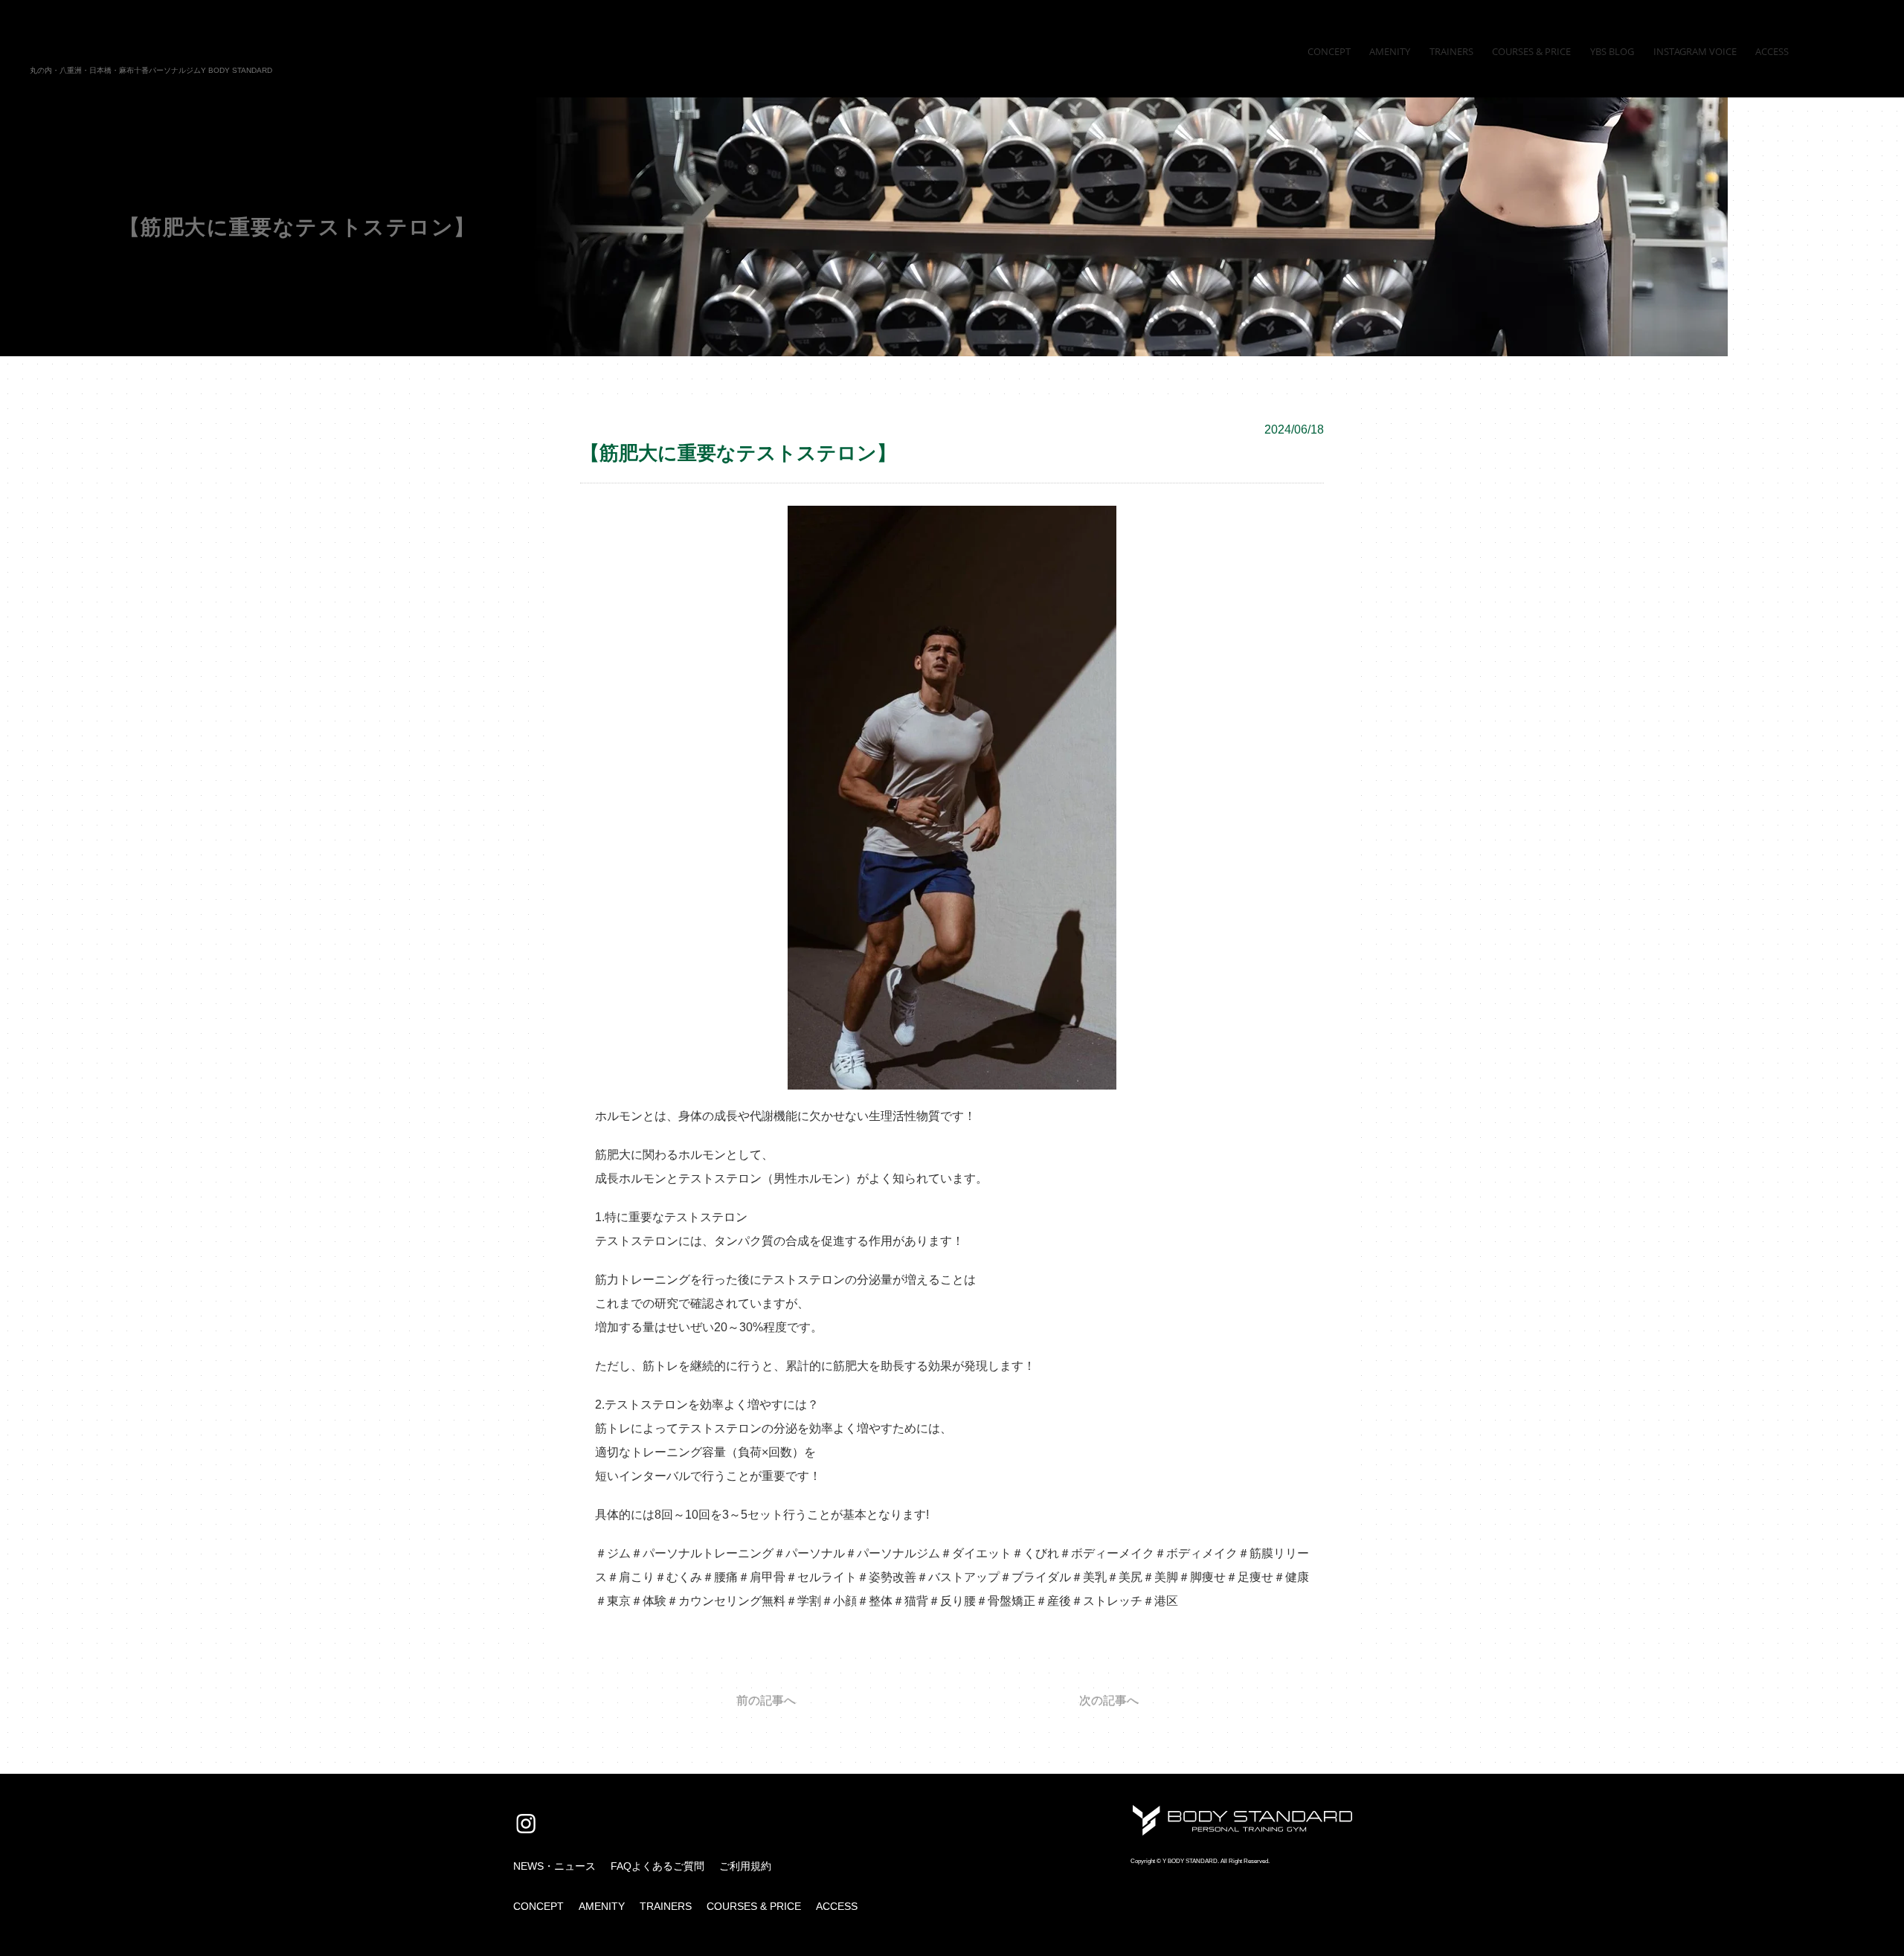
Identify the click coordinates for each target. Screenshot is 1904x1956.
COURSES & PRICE (754, 1906)
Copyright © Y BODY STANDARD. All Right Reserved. (1200, 1861)
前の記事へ (766, 1701)
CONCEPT (538, 1906)
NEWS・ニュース (554, 1866)
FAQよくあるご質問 (657, 1866)
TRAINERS (666, 1906)
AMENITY (602, 1906)
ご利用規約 (745, 1866)
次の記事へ (1109, 1701)
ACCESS (837, 1906)
